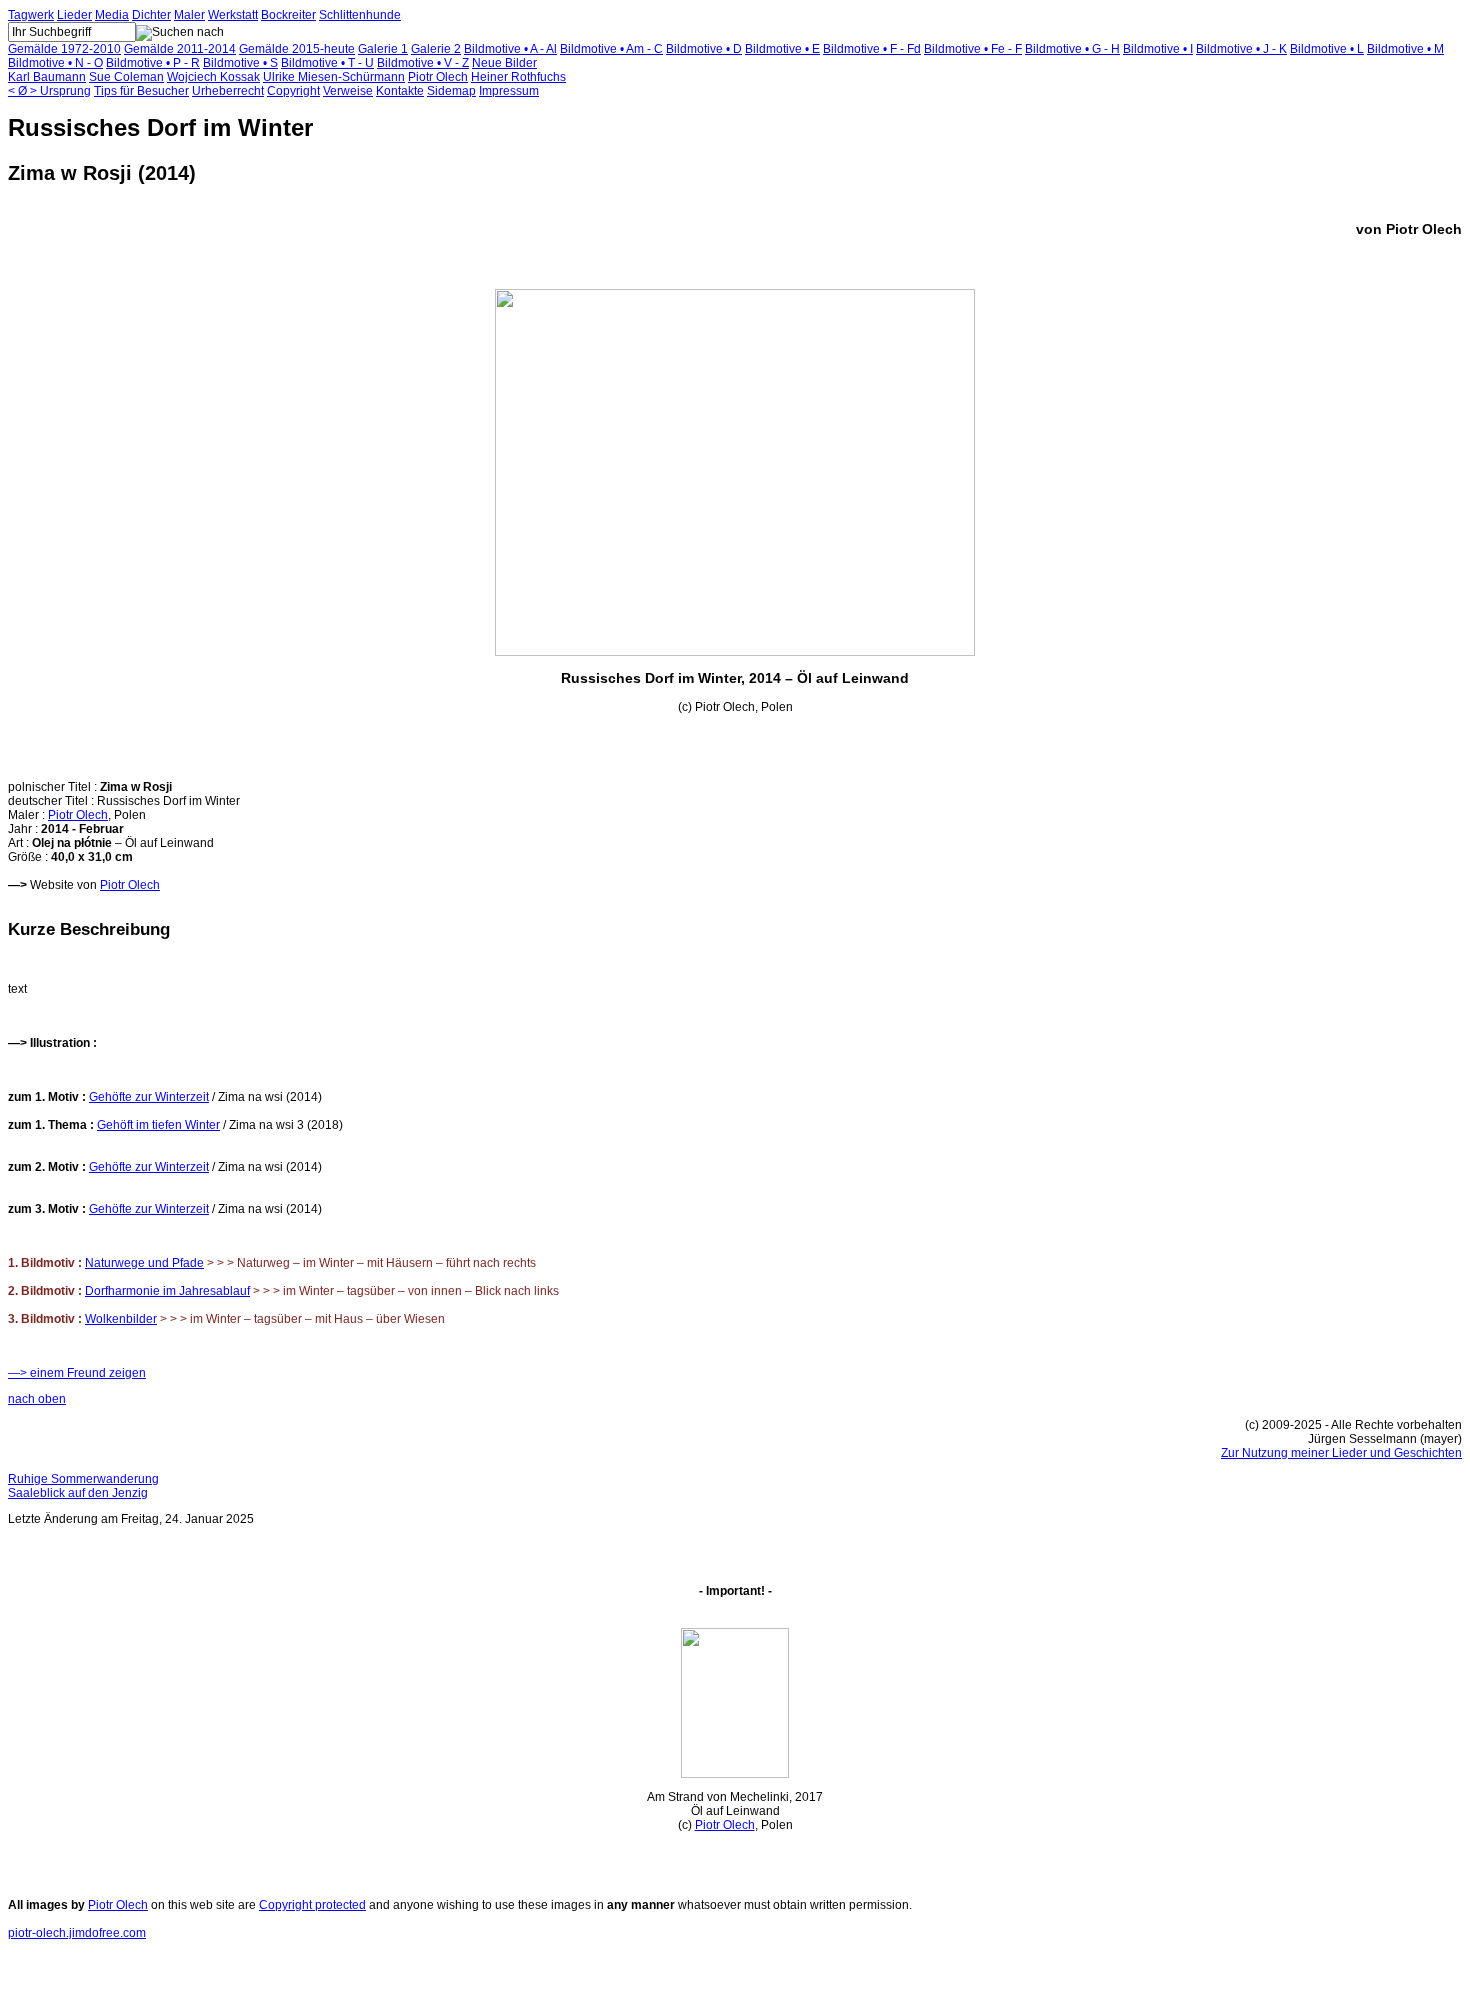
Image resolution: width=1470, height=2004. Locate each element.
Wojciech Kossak (213, 77)
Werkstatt (233, 15)
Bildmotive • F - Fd (872, 49)
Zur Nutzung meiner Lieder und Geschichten (1341, 1453)
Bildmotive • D (704, 49)
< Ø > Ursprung (49, 91)
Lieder (74, 15)
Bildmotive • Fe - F (973, 49)
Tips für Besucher (141, 91)
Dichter (151, 15)
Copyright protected (312, 1905)
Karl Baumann (47, 77)
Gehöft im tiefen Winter (158, 1125)
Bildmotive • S (240, 63)
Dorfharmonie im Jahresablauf (167, 1291)
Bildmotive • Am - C (611, 49)
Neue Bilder (504, 63)
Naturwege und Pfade (144, 1263)
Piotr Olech (438, 77)
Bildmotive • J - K (1241, 49)
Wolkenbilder (121, 1319)
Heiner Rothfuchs (518, 77)
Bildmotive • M (1405, 49)
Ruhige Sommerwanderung (83, 1479)
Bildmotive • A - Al (510, 49)
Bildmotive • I (1158, 49)
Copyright (293, 91)
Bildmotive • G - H (1072, 49)
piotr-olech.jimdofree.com (77, 1933)
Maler (189, 15)
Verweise (348, 91)
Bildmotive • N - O (55, 63)
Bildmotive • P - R (153, 63)
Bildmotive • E (782, 49)
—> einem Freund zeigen (77, 1373)
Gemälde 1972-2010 (64, 49)
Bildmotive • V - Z (423, 63)
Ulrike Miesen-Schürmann (334, 77)
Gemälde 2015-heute (297, 49)
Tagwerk (31, 15)
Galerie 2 (436, 49)
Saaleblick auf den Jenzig (78, 1493)
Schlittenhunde (360, 15)
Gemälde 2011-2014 (180, 49)
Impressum (509, 91)
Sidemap (451, 91)
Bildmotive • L (1327, 49)
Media (112, 15)
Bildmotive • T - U (327, 63)
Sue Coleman (126, 77)
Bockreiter (288, 15)
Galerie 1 (383, 49)
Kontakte (400, 91)
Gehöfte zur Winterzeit (149, 1097)
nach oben (37, 1399)
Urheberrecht (228, 91)
